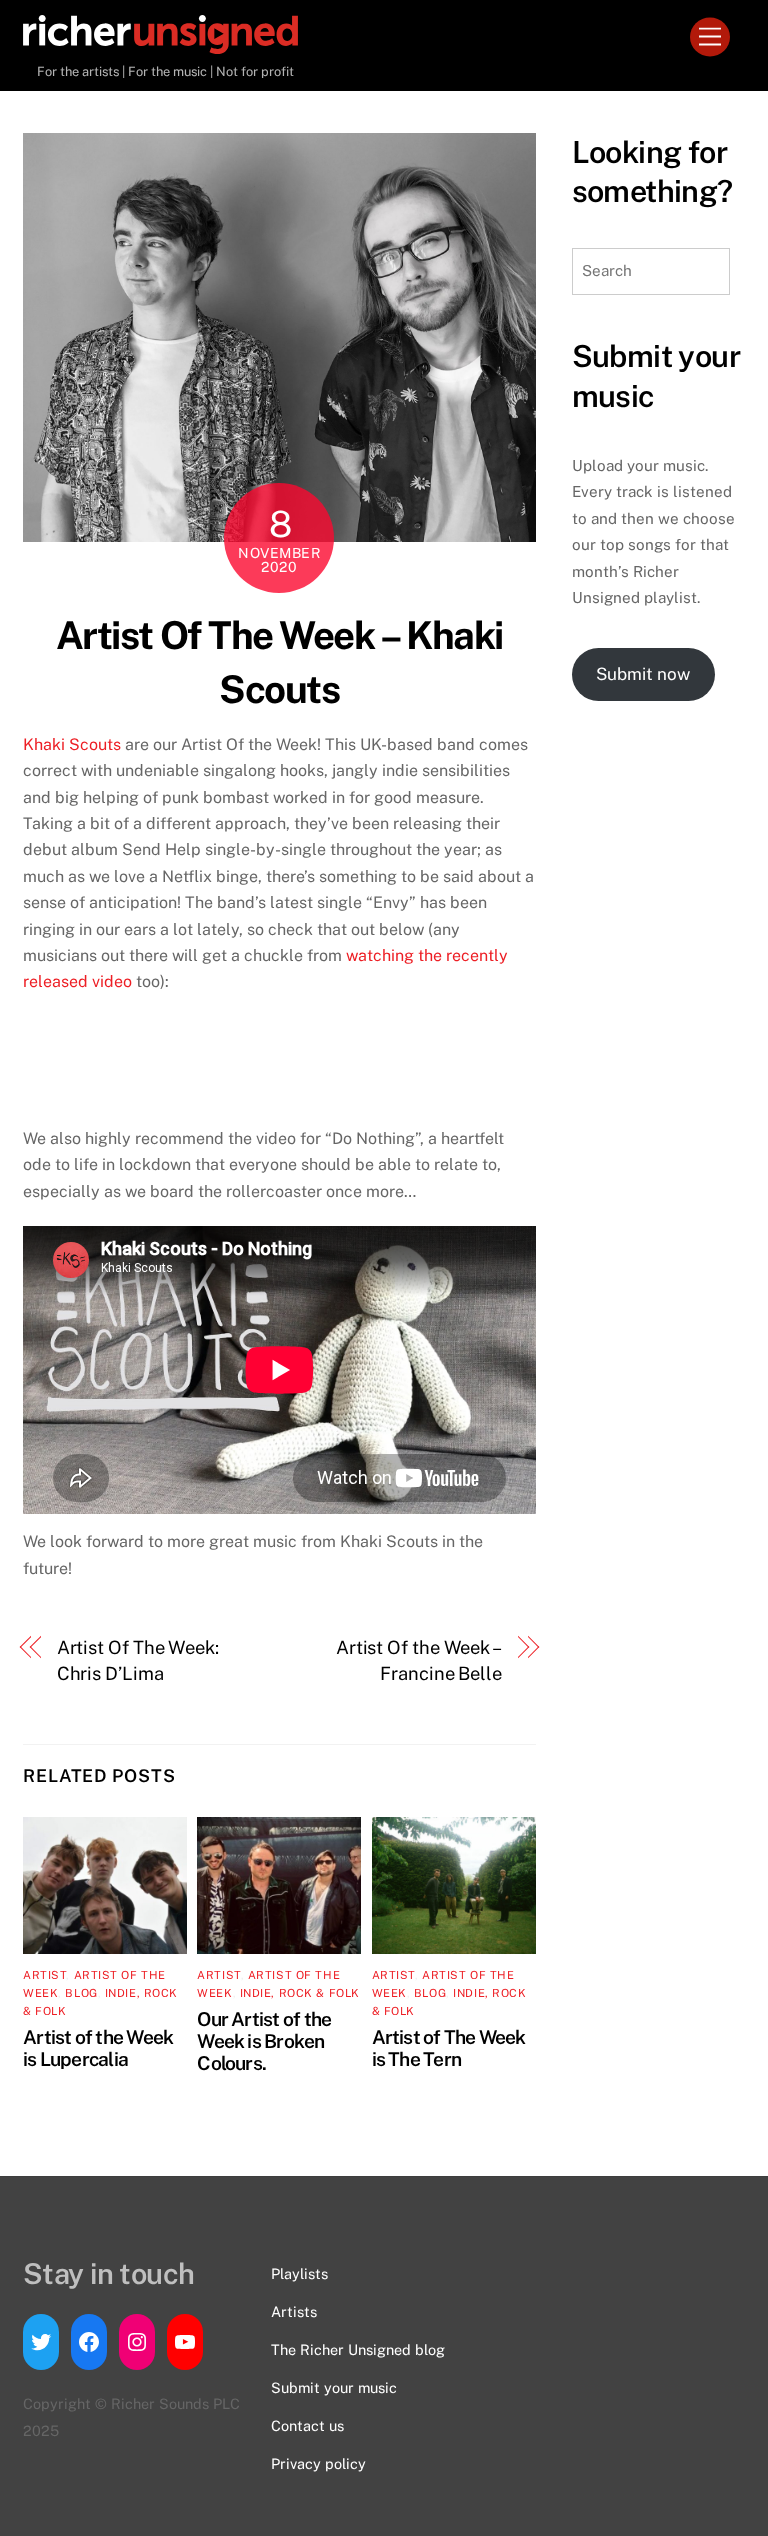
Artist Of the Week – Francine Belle (419, 1660)
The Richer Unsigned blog (358, 2349)
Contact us (307, 2425)
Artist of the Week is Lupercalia (98, 2048)
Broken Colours (260, 2052)
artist (44, 1975)
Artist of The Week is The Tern (449, 2048)
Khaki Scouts (72, 744)
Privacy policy (318, 2463)
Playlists (299, 2273)
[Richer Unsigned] (160, 45)
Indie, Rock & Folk (300, 1993)
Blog (81, 1993)
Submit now (643, 674)
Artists (294, 2311)
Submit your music (334, 2387)
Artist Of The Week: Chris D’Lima (138, 1660)
